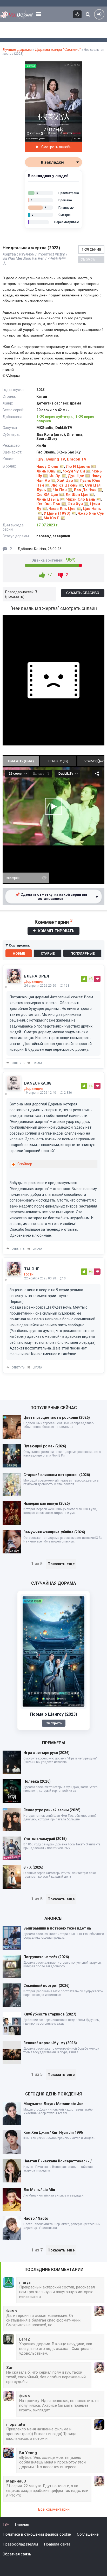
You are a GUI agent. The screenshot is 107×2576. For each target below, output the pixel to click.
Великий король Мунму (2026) (50, 2043)
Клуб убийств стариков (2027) (50, 2014)
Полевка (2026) (37, 1781)
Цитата (37, 1063)
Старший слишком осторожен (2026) (57, 1475)
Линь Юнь (46, 471)
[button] (77, 65)
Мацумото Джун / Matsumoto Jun (53, 2104)
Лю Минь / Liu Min (39, 2190)
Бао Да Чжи (85, 490)
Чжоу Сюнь (47, 466)
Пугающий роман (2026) (45, 1446)
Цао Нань (92, 509)
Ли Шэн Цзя (77, 495)
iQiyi (40, 459)
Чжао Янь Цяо (62, 509)
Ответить (18, 1063)
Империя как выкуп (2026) (47, 1503)
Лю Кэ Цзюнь (64, 485)
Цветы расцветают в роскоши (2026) (57, 1417)
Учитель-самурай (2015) (45, 1839)
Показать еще (61, 1564)
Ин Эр (55, 476)
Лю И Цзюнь (78, 466)
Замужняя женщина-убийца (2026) (54, 1532)
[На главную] (17, 14)
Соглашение (88, 2534)
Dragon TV (77, 459)
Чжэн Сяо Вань (81, 499)
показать (15, 596)
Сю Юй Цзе (47, 495)
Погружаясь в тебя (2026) (46, 1957)
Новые (19, 953)
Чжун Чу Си (74, 471)
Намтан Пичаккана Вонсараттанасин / (58, 2161)
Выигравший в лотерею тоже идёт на (57, 1928)
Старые (48, 953)
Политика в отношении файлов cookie (37, 2534)
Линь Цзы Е (48, 499)
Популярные (82, 953)
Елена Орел (37, 976)
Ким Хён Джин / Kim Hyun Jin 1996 (53, 2132)
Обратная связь (17, 2554)
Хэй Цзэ (65, 481)
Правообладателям (20, 2544)
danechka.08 (38, 1083)
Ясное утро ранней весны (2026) (52, 1810)
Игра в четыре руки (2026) (46, 1753)
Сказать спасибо (83, 593)
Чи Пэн (60, 490)
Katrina (40, 549)
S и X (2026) (33, 1867)
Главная (22, 2524)
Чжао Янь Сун (91, 513)
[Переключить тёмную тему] (77, 14)
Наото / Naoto (36, 2218)
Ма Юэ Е (52, 518)
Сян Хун (75, 504)
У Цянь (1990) (57, 513)
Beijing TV (56, 459)
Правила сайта (57, 2544)
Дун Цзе (76, 476)
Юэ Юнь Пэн (48, 504)
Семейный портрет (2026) (46, 1986)
